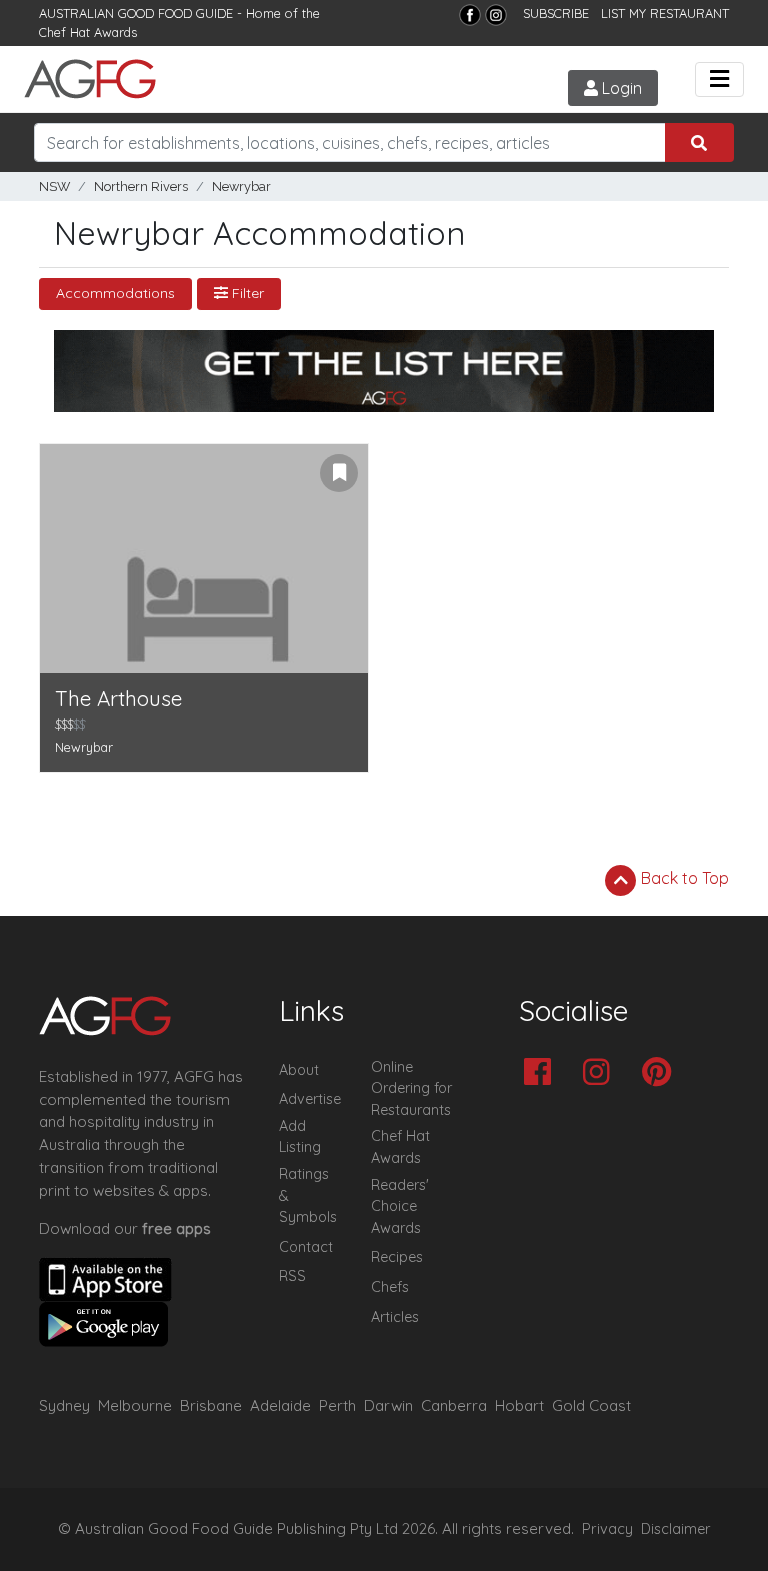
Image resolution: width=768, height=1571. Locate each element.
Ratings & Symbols (308, 1195)
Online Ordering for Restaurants (411, 1088)
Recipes (397, 1257)
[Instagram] (496, 15)
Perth (337, 1405)
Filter (246, 293)
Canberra (454, 1405)
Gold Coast (591, 1405)
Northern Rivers (141, 186)
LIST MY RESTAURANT (665, 13)
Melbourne (135, 1405)
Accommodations (115, 293)
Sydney (64, 1405)
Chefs (390, 1287)
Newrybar (241, 186)
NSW (54, 186)
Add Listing (300, 1137)
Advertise (310, 1099)
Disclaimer (676, 1529)
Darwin (388, 1405)
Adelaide (280, 1405)
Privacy (607, 1529)
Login (620, 88)
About (299, 1070)
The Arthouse (118, 698)
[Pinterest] (661, 1073)
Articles (395, 1317)
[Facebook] (470, 15)
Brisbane (211, 1405)
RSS (292, 1276)
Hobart (519, 1405)
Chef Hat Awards (88, 32)
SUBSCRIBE (556, 13)
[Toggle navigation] (719, 79)
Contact (306, 1247)
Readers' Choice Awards (400, 1206)
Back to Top (683, 878)
